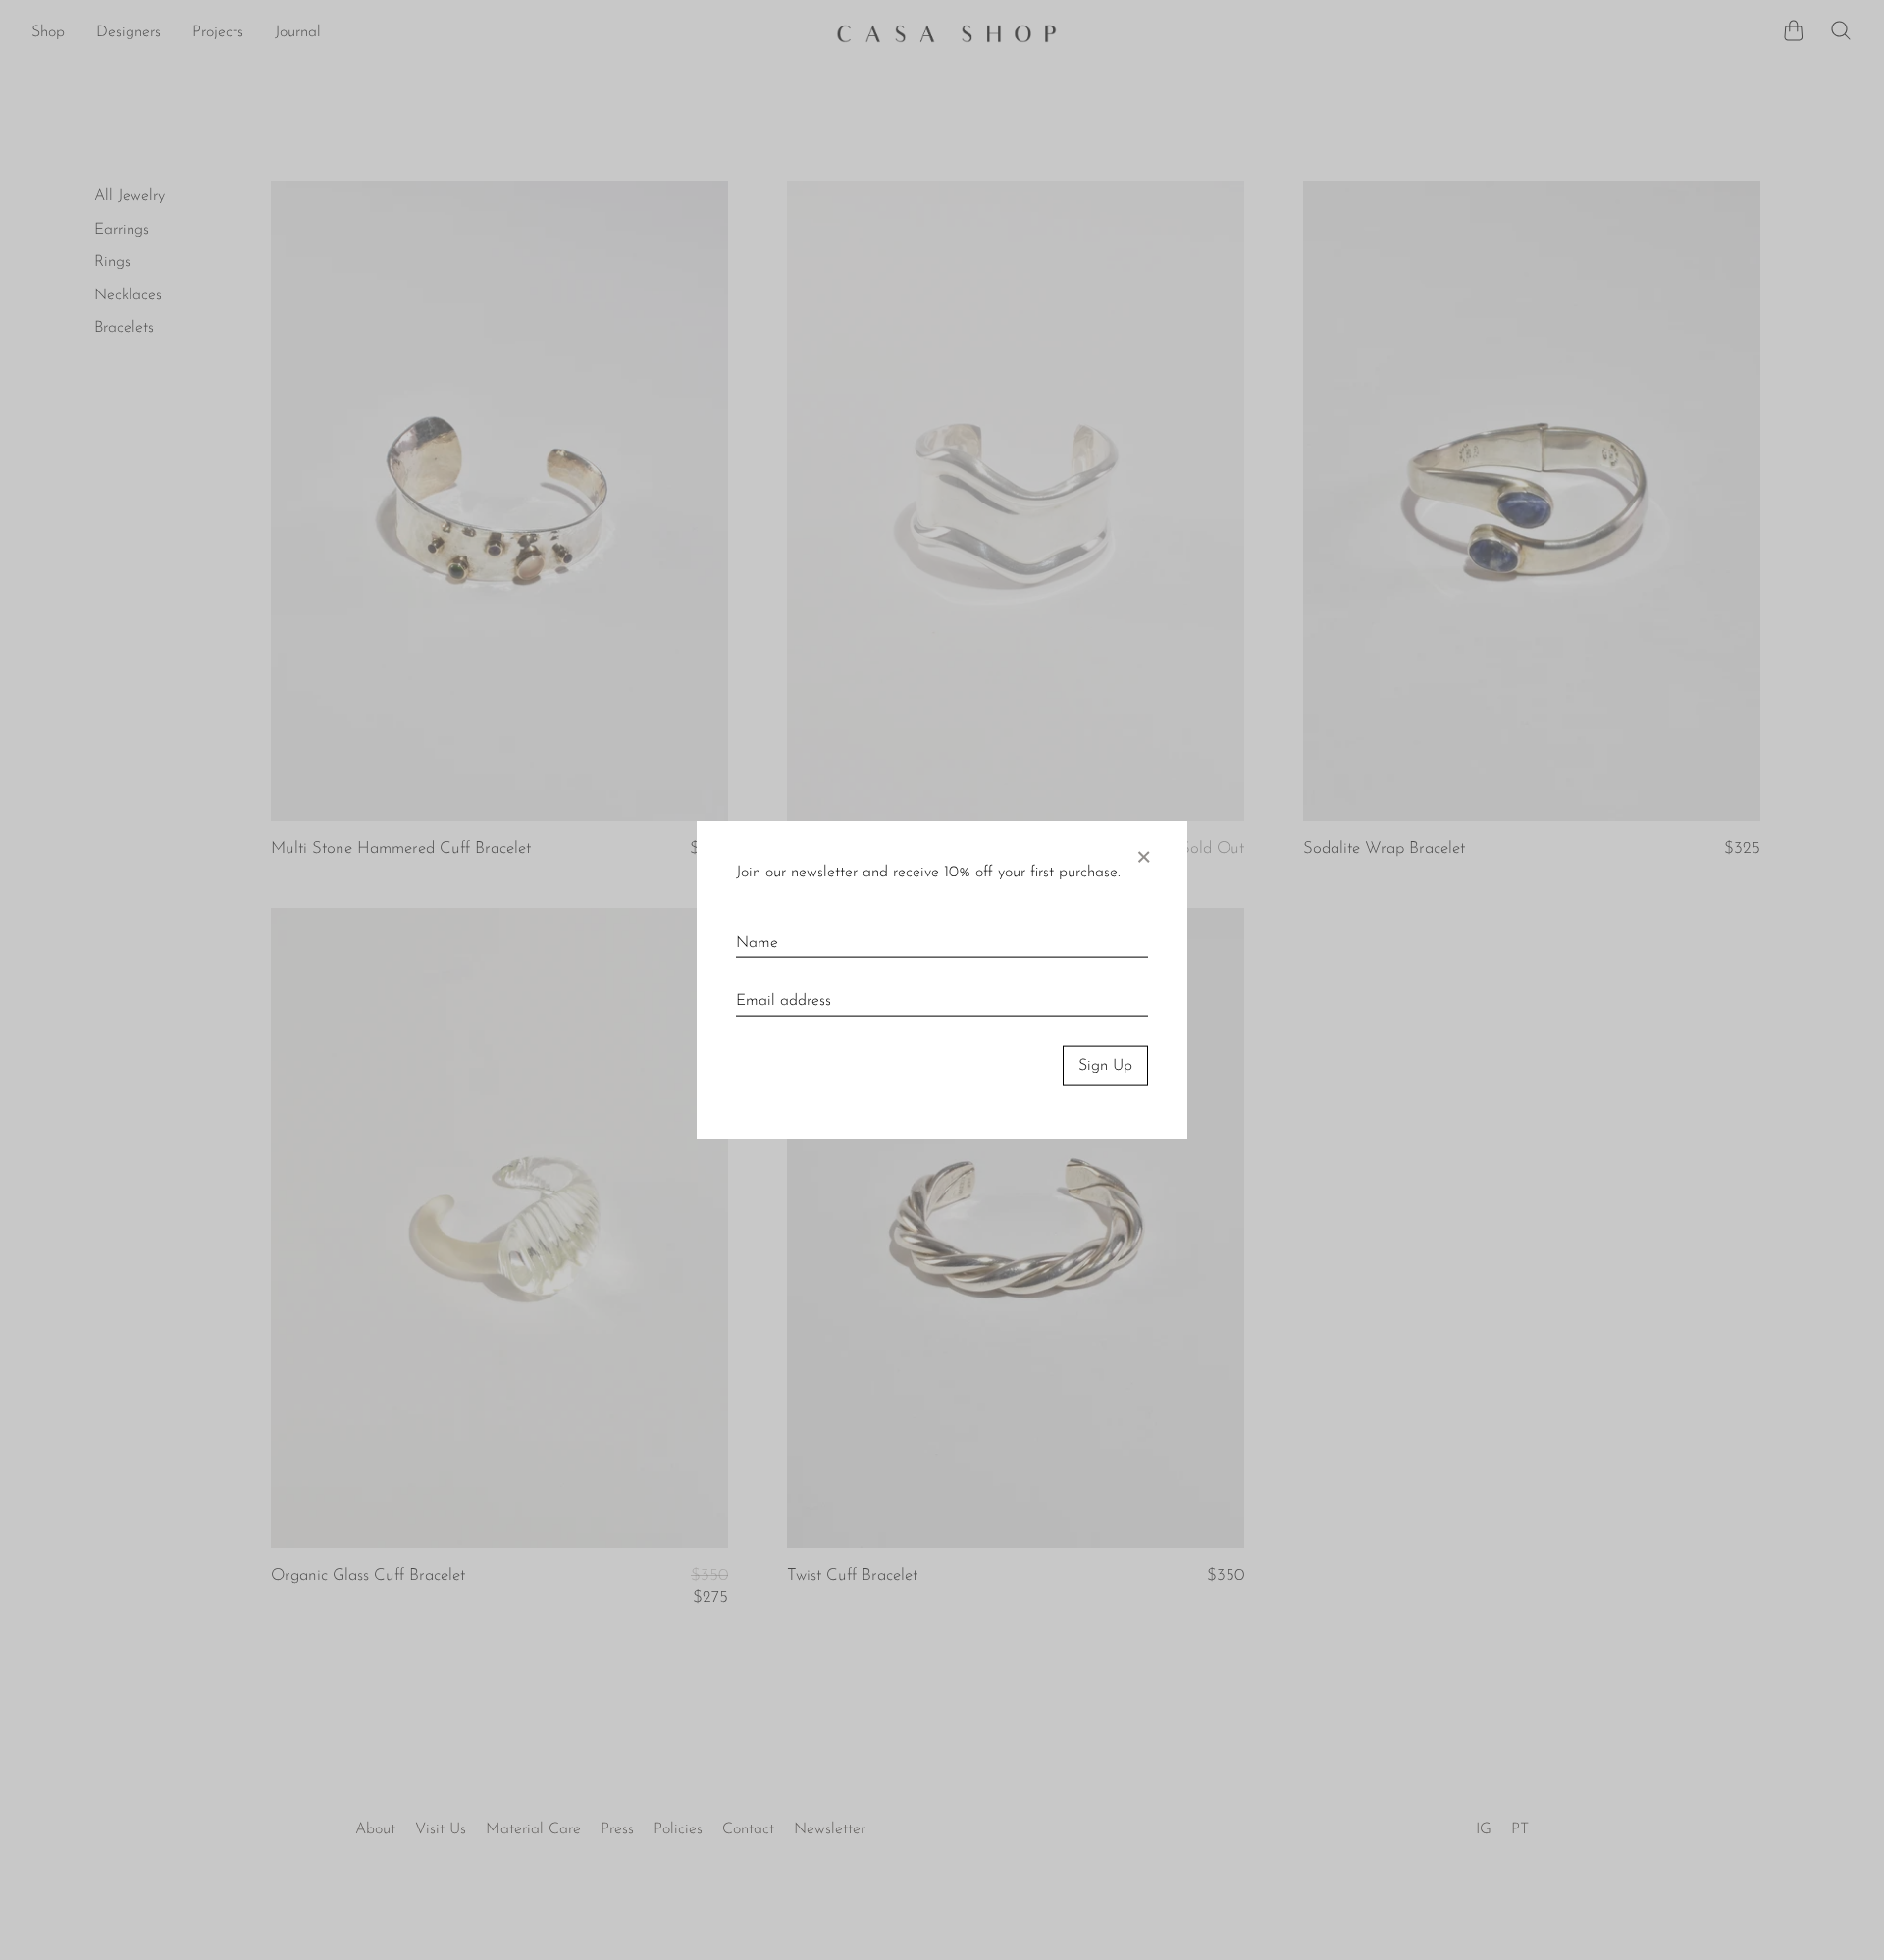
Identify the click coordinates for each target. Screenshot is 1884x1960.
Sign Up (1105, 1065)
